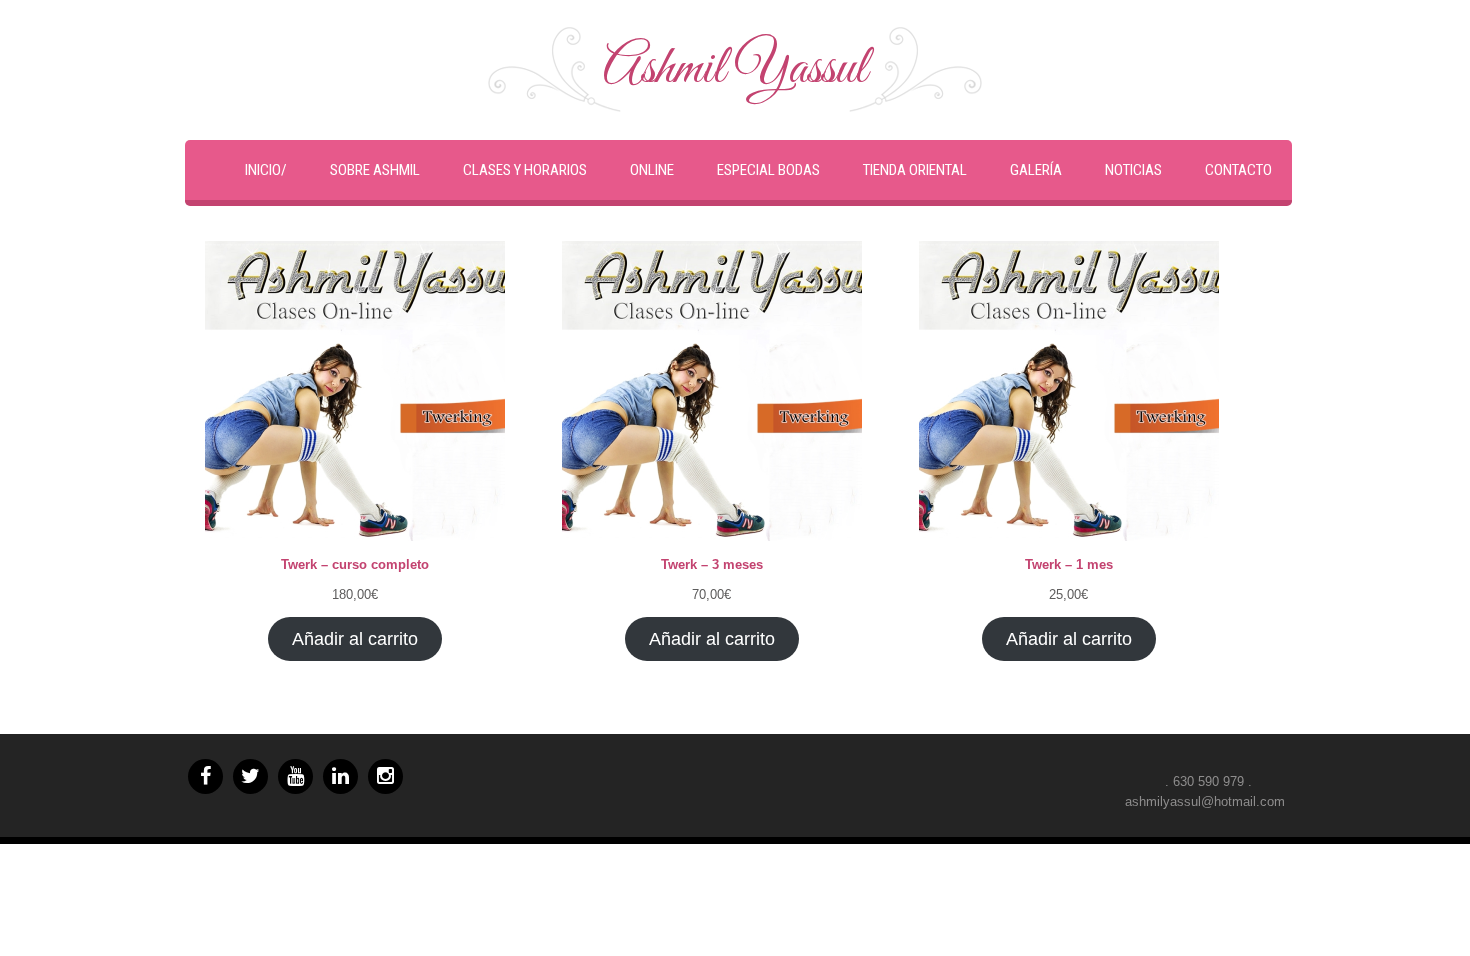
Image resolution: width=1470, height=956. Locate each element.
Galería (1036, 170)
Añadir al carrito (355, 639)
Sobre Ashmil (375, 170)
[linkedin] (340, 776)
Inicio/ (266, 170)
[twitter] (250, 776)
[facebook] (205, 776)
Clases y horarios (525, 170)
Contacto (1238, 170)
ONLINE (652, 170)
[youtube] (295, 776)
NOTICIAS (1133, 170)
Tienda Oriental (915, 170)
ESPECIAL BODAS (768, 170)
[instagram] (385, 776)
